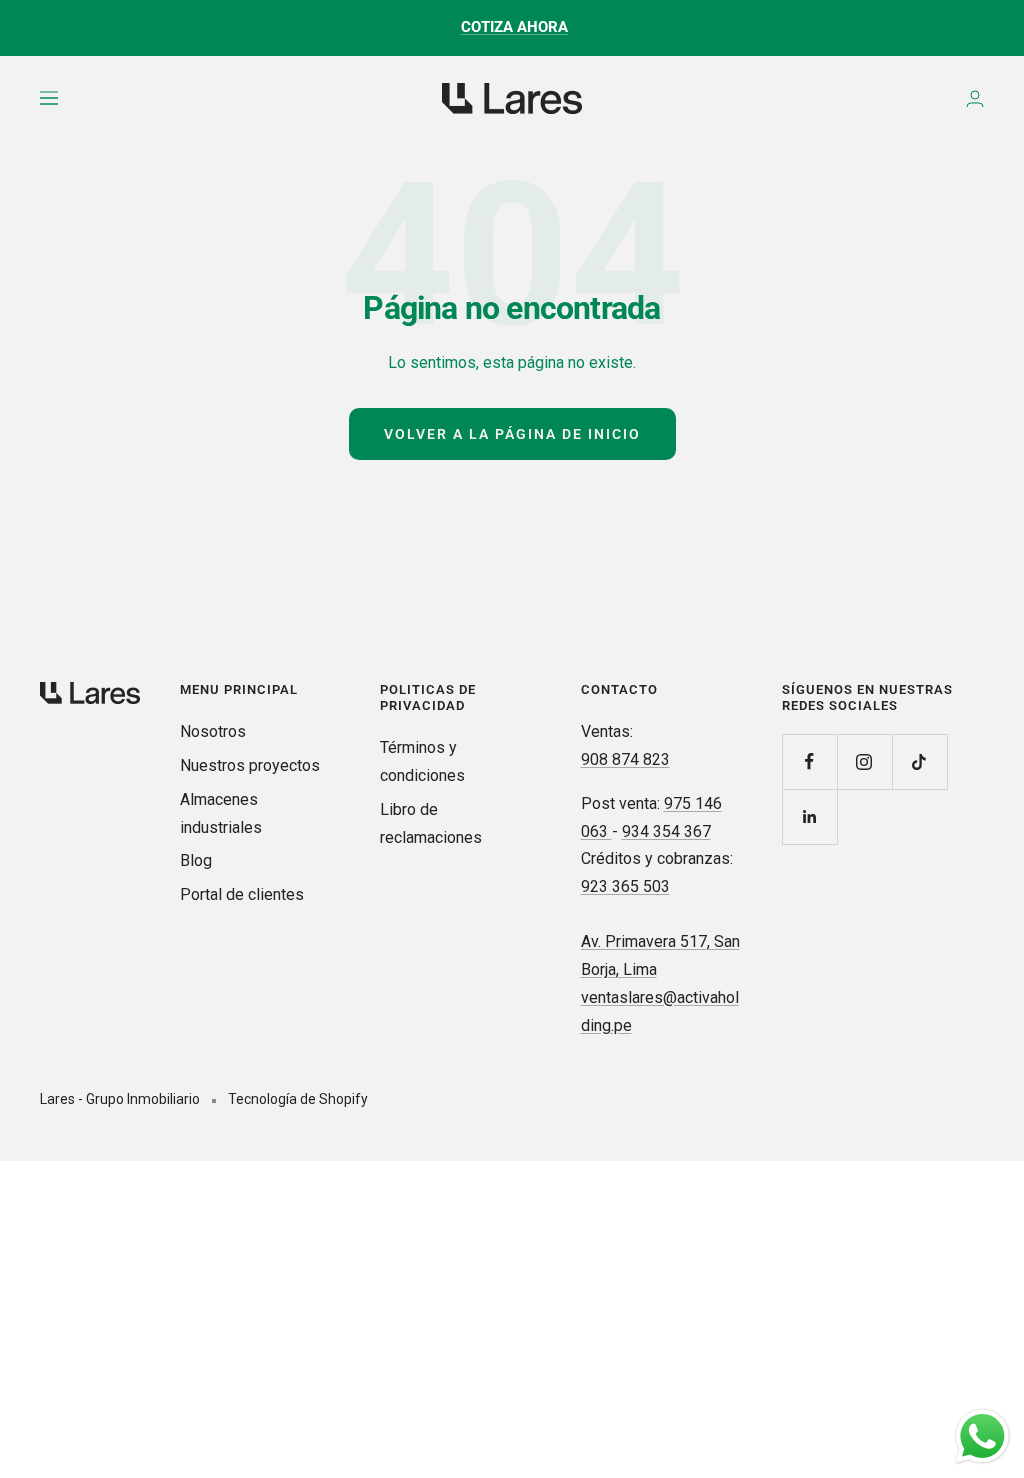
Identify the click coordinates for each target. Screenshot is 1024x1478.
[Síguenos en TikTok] (919, 761)
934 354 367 (666, 831)
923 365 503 (625, 886)
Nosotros (213, 731)
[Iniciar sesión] (975, 98)
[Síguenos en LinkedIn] (809, 816)
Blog (196, 860)
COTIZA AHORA (514, 27)
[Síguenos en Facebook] (809, 761)
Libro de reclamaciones (431, 823)
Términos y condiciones (422, 761)
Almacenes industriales (221, 813)
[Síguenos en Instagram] (864, 761)
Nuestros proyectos (250, 765)
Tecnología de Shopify (298, 1099)
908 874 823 (625, 759)
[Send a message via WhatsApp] (982, 1436)
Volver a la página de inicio (512, 434)
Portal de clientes (242, 894)
